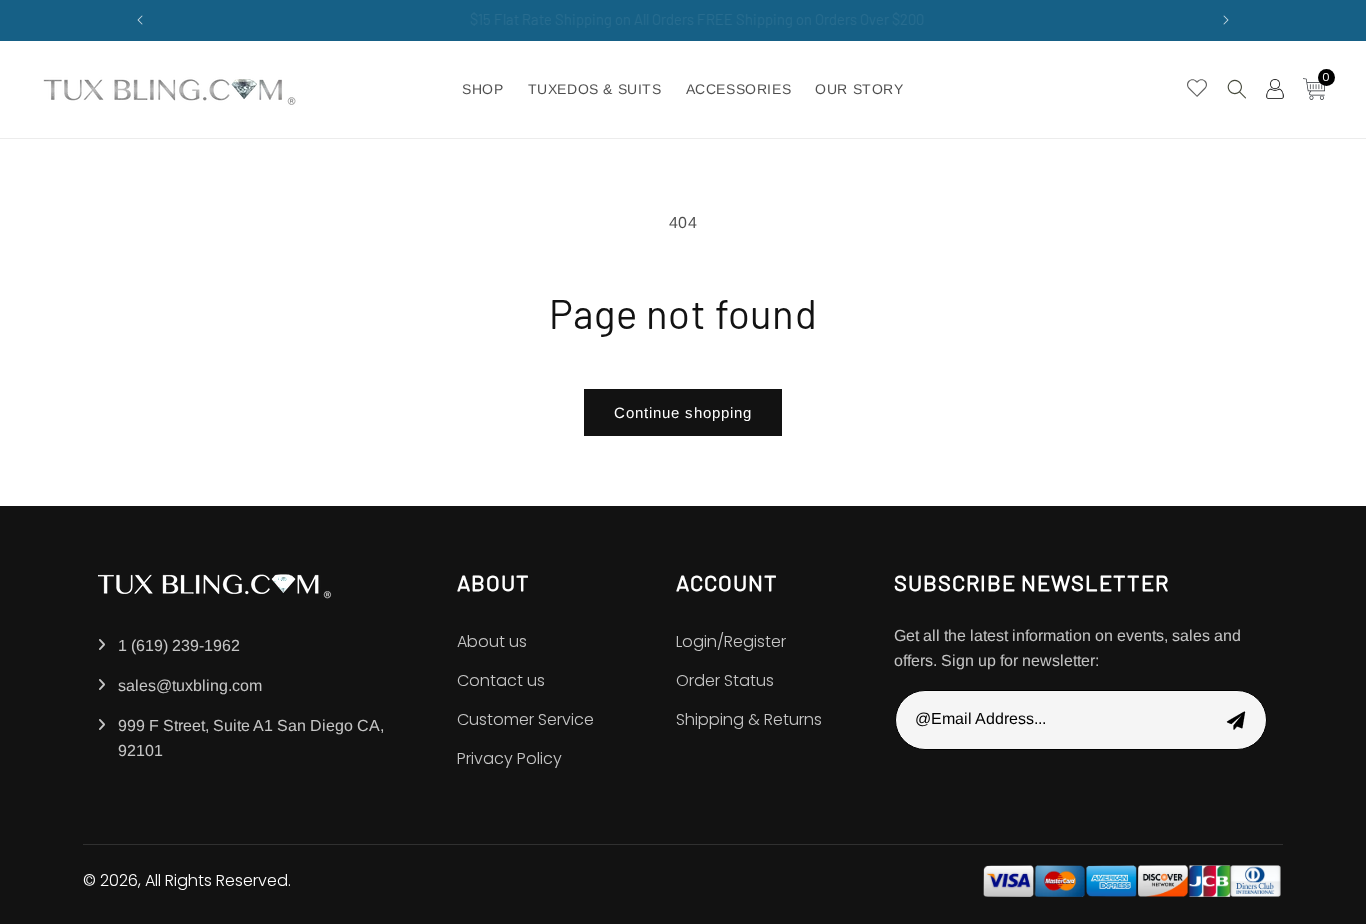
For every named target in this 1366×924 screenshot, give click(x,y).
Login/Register (731, 641)
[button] (1237, 89)
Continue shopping (683, 412)
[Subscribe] (1236, 720)
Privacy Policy (509, 758)
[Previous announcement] (140, 20)
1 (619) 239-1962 (179, 645)
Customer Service (525, 719)
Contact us (501, 680)
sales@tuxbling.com (190, 685)
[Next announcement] (1226, 20)
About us (492, 641)
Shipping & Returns (749, 719)
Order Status (725, 680)
